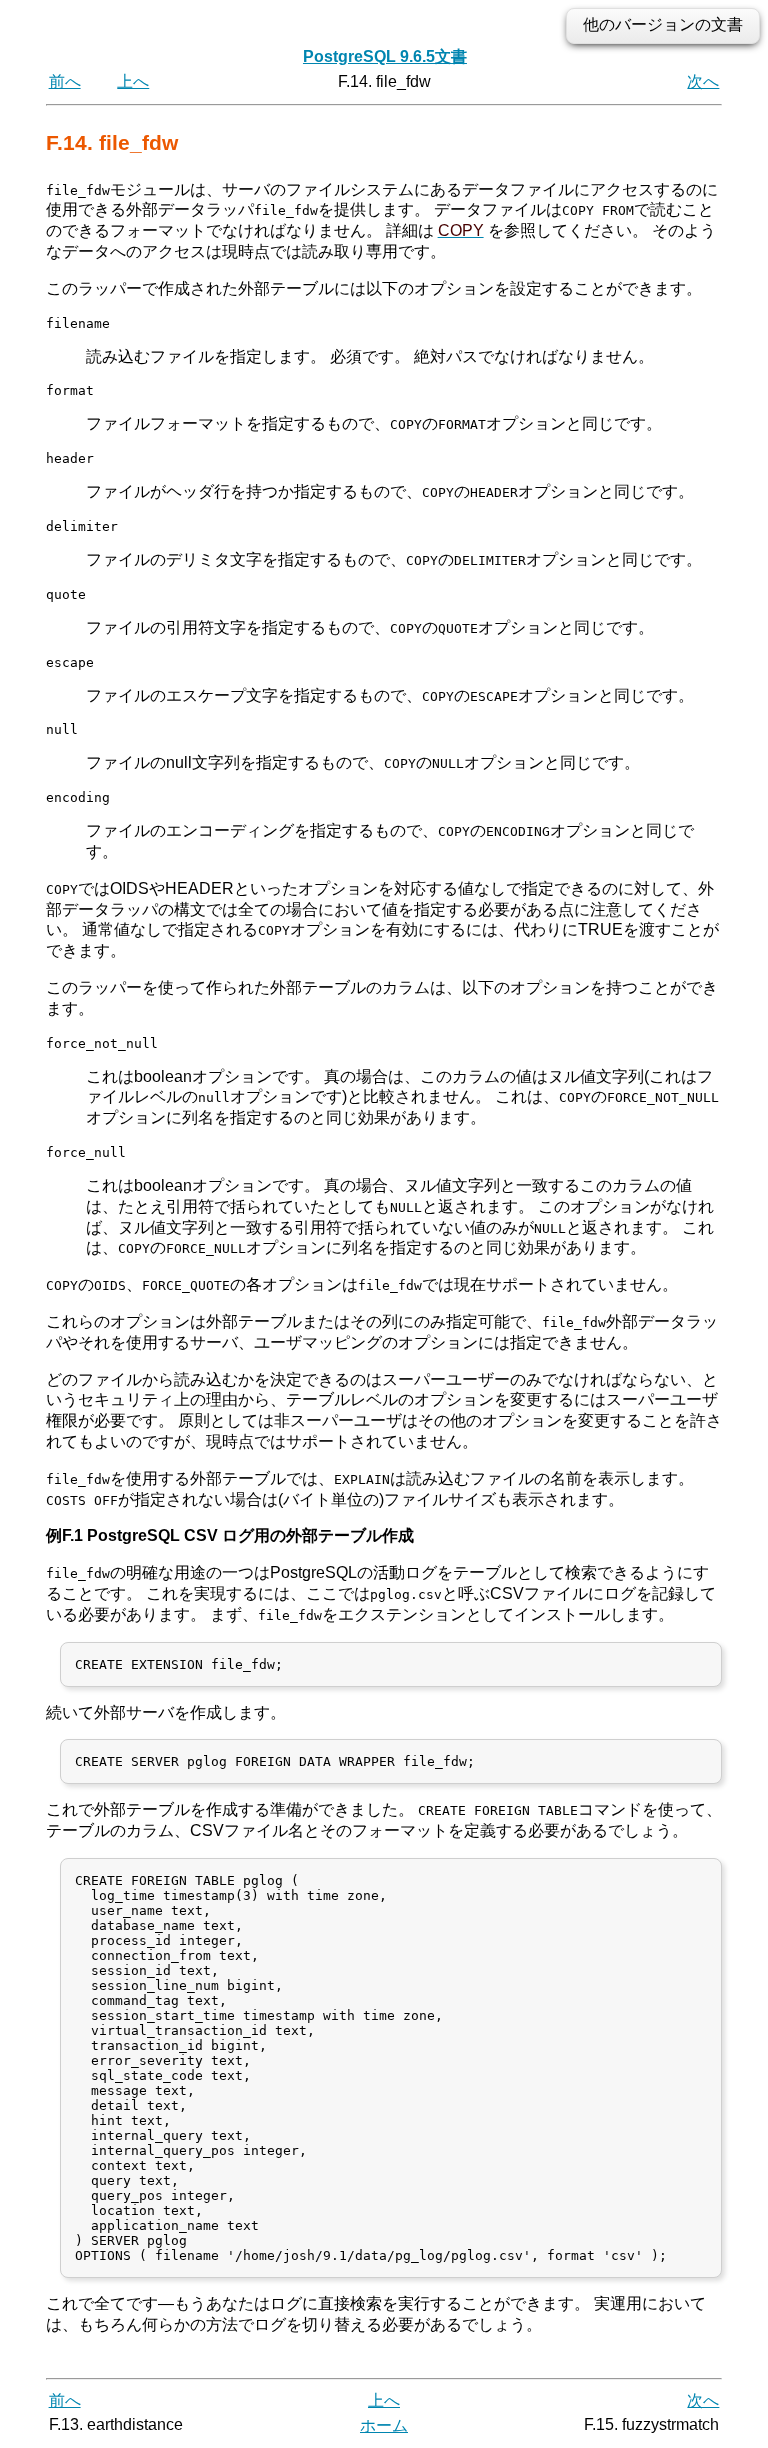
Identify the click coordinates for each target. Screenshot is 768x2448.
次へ (703, 81)
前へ (65, 81)
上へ (133, 81)
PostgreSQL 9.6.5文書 (385, 56)
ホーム (384, 2425)
